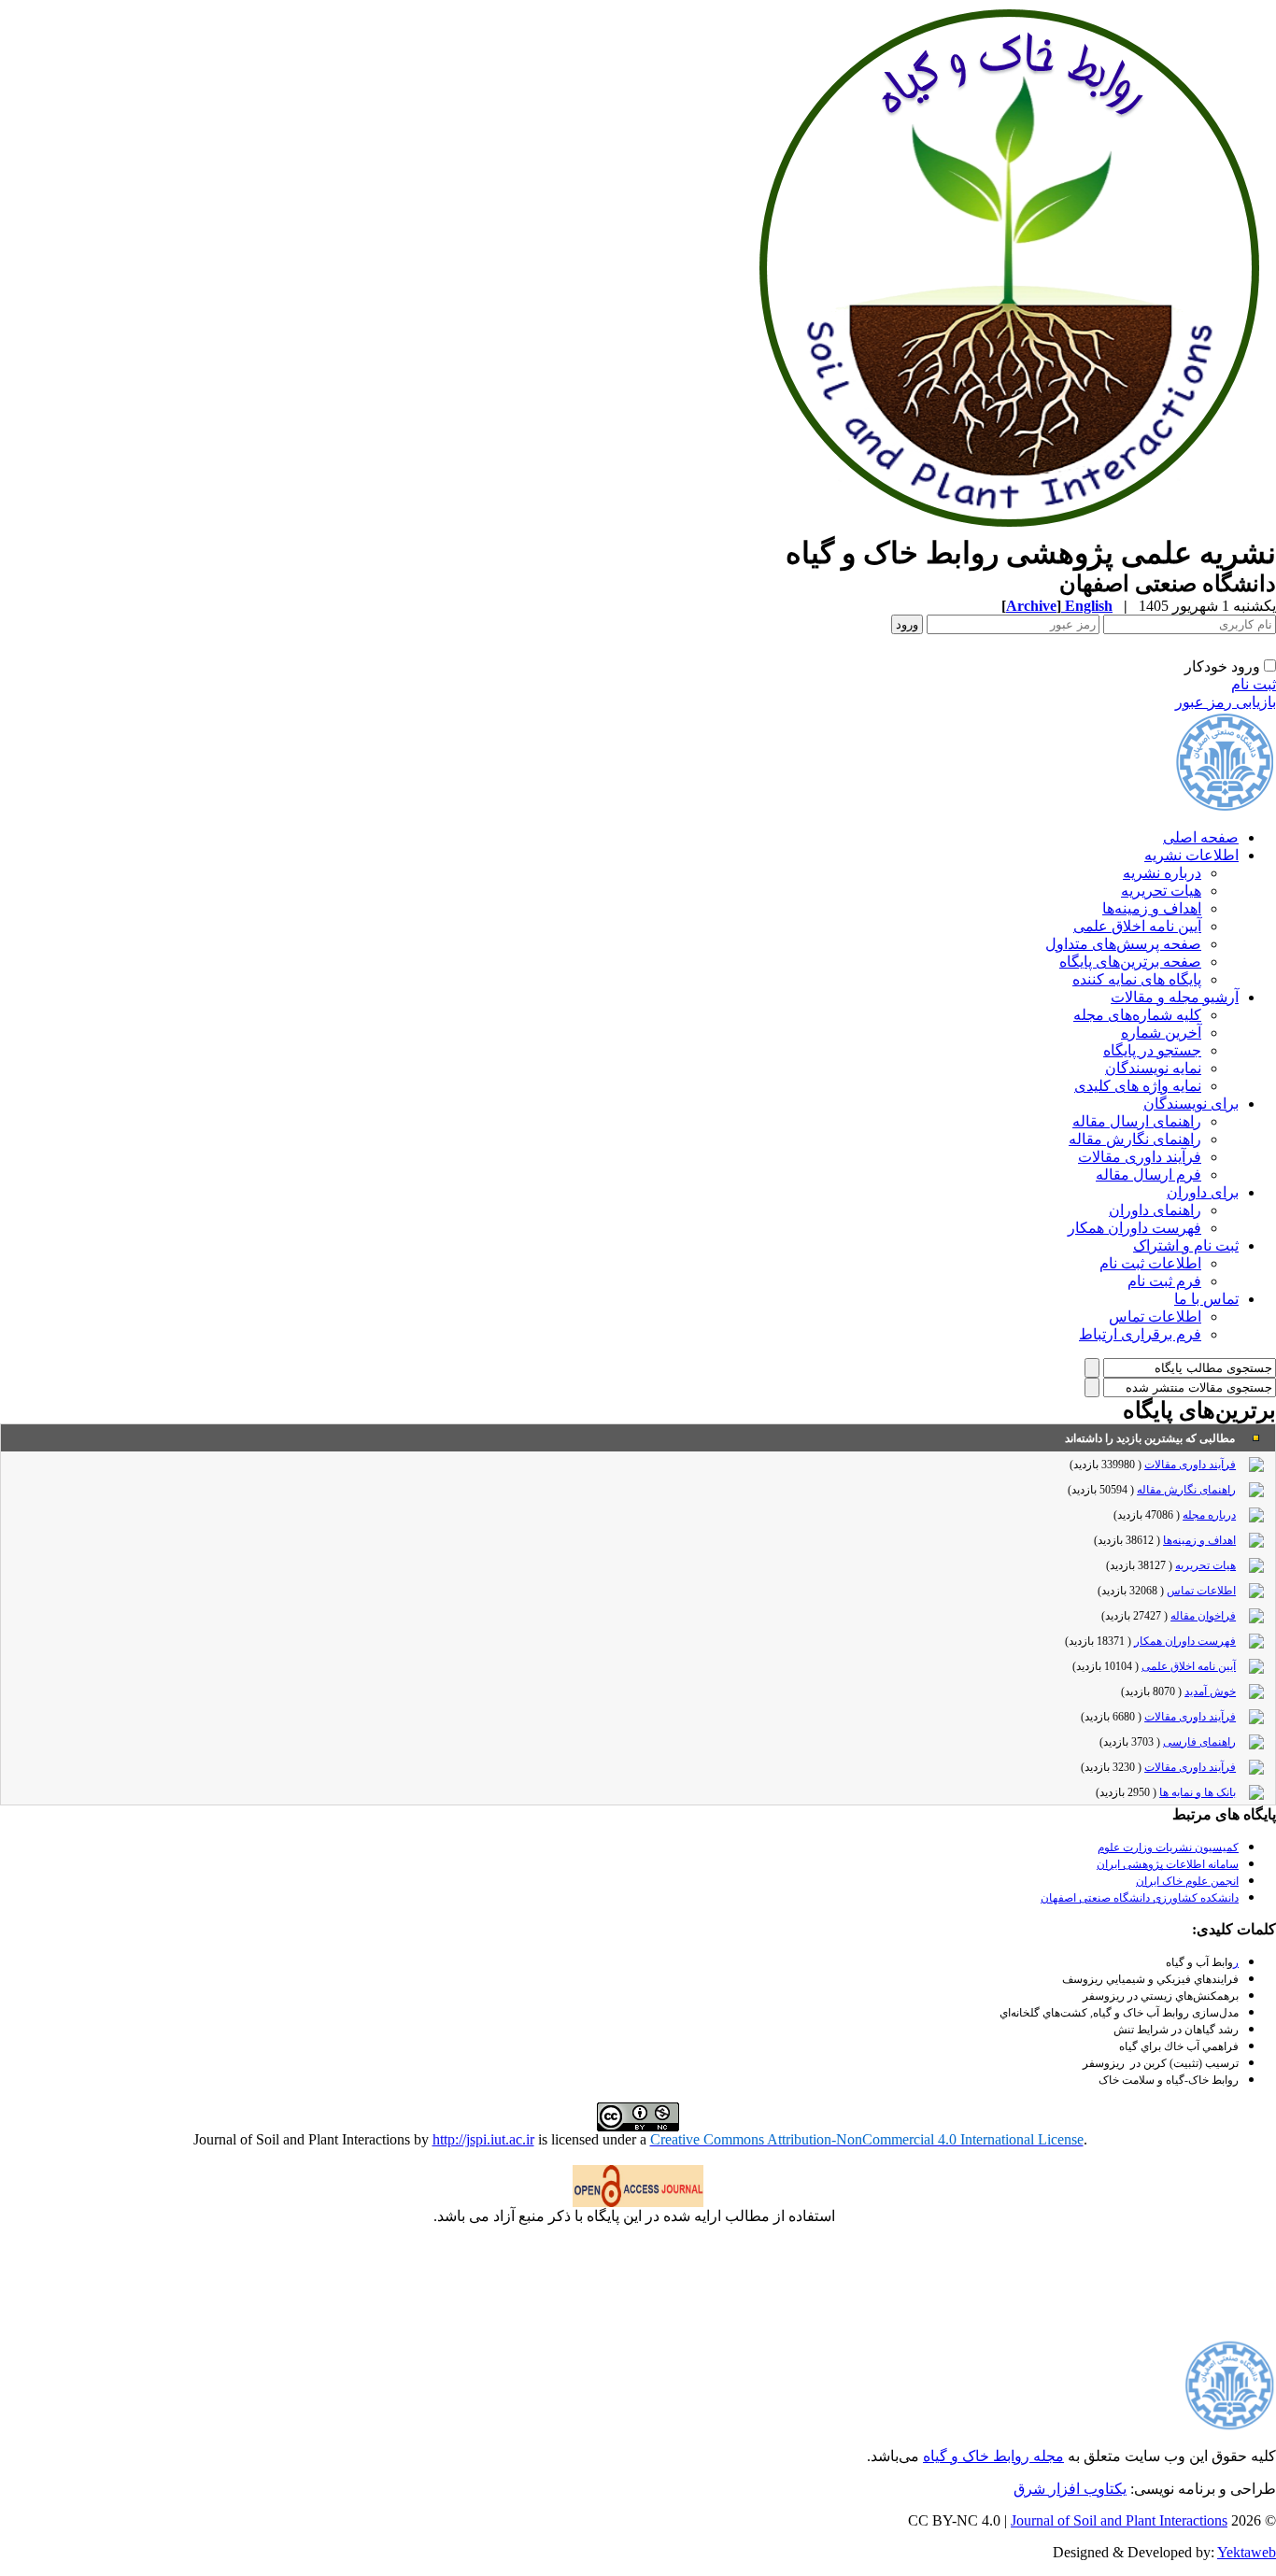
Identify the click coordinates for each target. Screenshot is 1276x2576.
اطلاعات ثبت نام (1150, 1263)
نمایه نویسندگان (1153, 1068)
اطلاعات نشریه (1191, 855)
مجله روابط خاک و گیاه (993, 2456)
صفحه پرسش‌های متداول (1123, 944)
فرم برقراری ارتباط (1140, 1334)
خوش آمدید (1210, 1691)
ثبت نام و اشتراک (1186, 1246)
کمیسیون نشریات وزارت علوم (1168, 1847)
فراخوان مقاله (1203, 1616)
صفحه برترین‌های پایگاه (1130, 962)
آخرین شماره (1161, 1033)
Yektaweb (1247, 2552)
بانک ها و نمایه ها (1198, 1792)
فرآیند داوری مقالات (1140, 1157)
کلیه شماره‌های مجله (1137, 1015)
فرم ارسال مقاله (1148, 1175)
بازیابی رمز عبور (1226, 702)
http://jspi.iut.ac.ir (483, 2139)
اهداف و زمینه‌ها (1152, 908)
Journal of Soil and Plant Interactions (1119, 2520)
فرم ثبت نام (1164, 1281)
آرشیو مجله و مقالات (1175, 997)
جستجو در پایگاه (1152, 1050)
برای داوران (1203, 1192)
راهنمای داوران (1155, 1210)
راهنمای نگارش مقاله (1135, 1139)
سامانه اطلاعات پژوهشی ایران (1168, 1864)
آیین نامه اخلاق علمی (1137, 926)
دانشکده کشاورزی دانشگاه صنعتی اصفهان (1140, 1898)
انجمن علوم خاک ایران (1187, 1881)
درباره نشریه (1162, 873)
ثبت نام (1254, 684)
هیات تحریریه (1161, 891)
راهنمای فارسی (1199, 1742)
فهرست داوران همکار (1134, 1228)
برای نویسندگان (1191, 1104)
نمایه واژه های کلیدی (1138, 1086)
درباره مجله (1209, 1515)
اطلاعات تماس (1155, 1316)
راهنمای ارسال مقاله (1137, 1121)
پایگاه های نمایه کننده (1137, 979)
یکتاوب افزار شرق (1070, 2489)
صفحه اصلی (1201, 837)
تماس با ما (1206, 1299)
